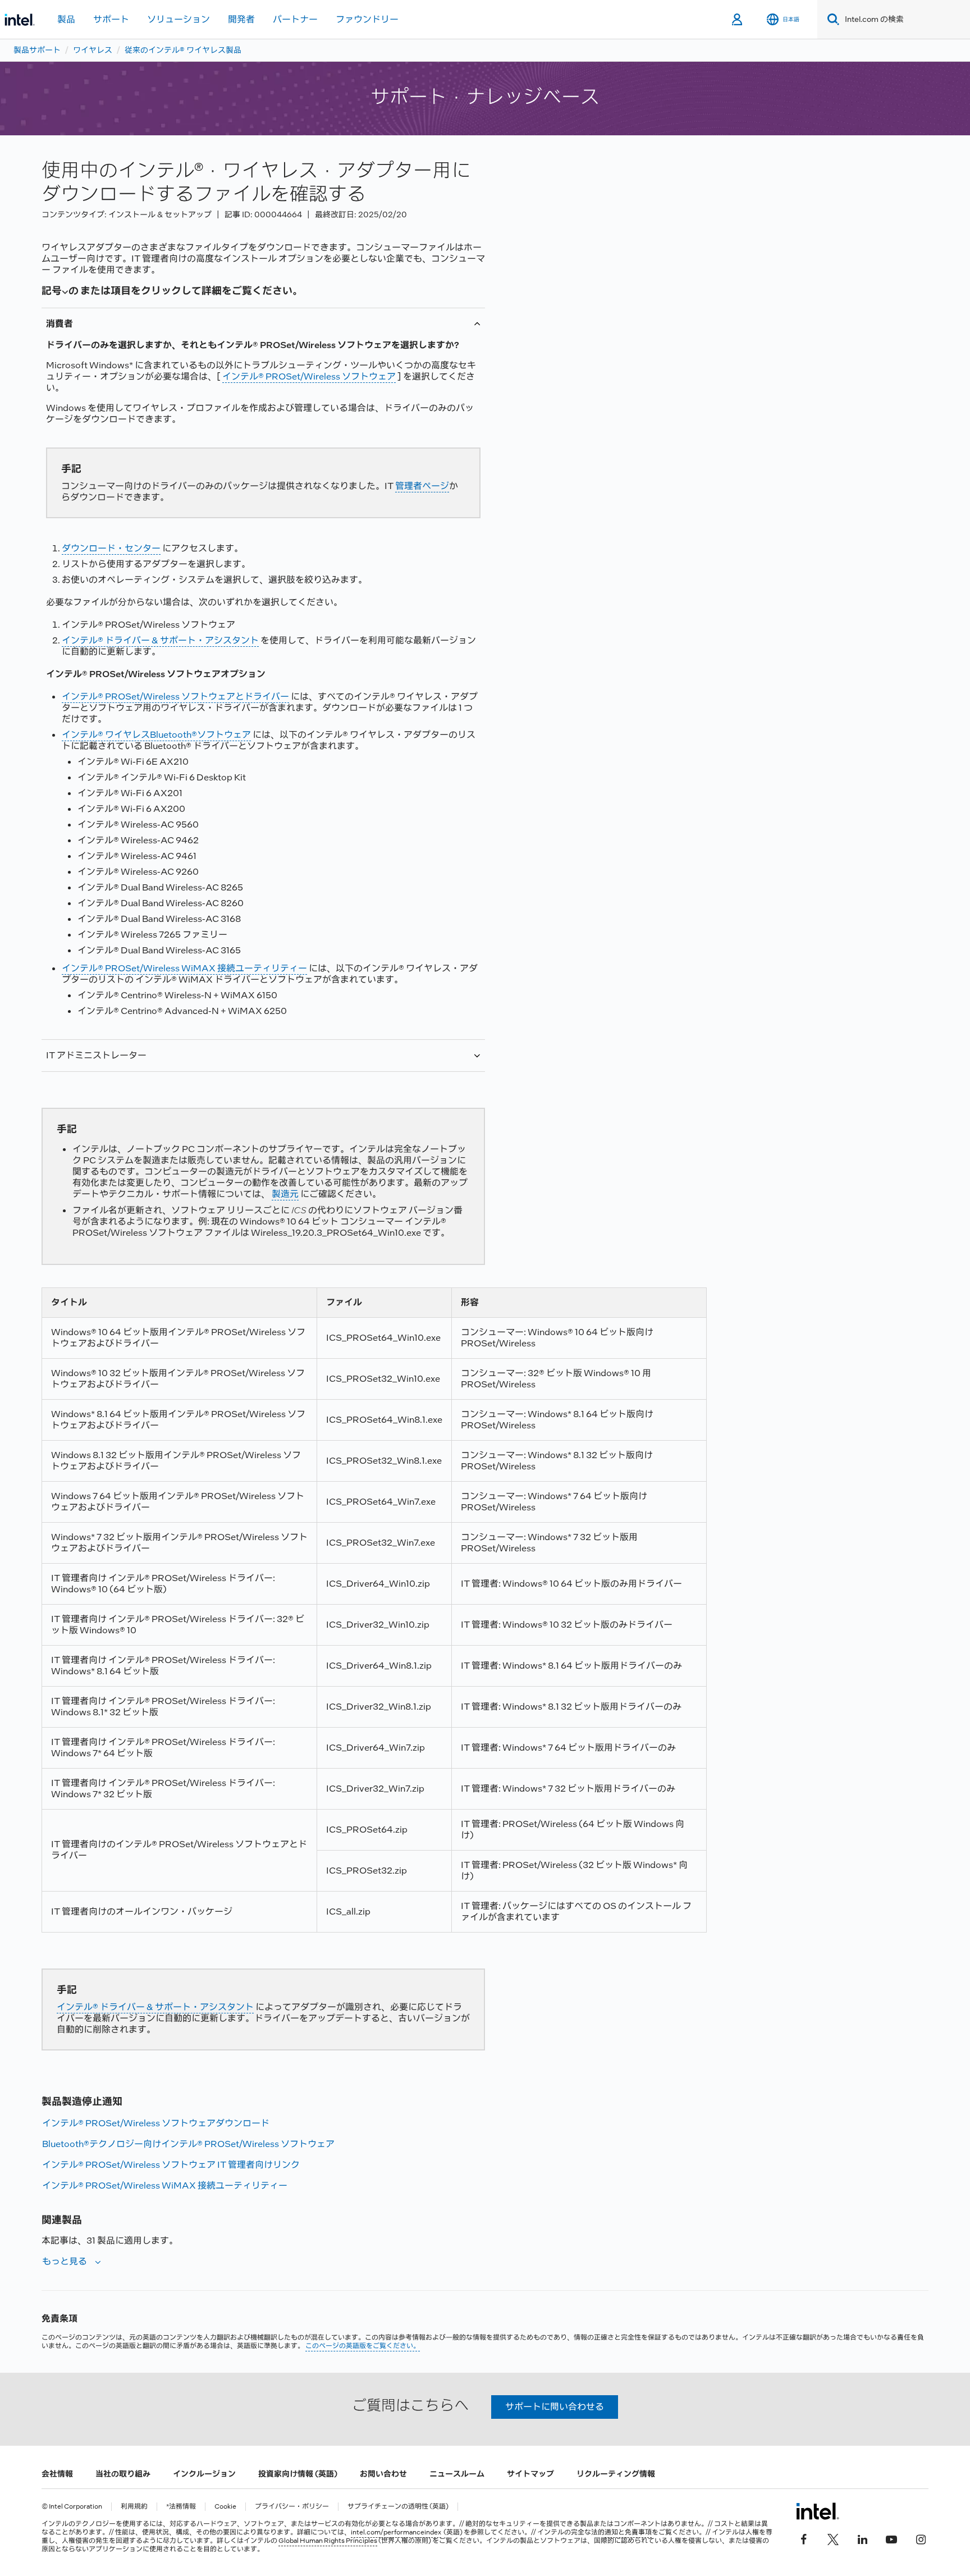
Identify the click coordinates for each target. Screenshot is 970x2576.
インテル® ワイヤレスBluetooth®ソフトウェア (156, 735)
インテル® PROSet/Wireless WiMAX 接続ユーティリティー (184, 968)
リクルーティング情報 (616, 2474)
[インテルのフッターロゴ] (818, 2511)
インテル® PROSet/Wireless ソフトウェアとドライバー (175, 696)
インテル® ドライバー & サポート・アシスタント (160, 640)
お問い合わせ (383, 2474)
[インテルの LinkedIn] (862, 2538)
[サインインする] (738, 20)
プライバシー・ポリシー (292, 2507)
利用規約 (134, 2507)
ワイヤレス (93, 50)
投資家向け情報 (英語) (298, 2474)
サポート (111, 19)
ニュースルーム (457, 2474)
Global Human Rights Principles (328, 2541)
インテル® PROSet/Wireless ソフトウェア (309, 376)
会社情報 (57, 2474)
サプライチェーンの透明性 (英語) (398, 2507)
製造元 (285, 1194)
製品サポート (37, 50)
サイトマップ (530, 2474)
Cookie (225, 2507)
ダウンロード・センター (111, 548)
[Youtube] (891, 2538)
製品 (66, 19)
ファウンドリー (367, 19)
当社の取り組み (123, 2474)
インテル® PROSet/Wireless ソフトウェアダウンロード (156, 2123)
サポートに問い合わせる (555, 2407)
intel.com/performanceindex (396, 2532)
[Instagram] (921, 2538)
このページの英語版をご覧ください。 (363, 2346)
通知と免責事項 (628, 2532)
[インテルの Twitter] (833, 2538)
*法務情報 (181, 2507)
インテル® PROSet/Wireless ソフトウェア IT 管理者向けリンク (171, 2165)
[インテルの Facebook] (804, 2538)
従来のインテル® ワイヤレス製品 (183, 50)
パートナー (295, 19)
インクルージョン (204, 2474)
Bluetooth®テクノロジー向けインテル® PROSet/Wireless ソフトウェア (188, 2144)
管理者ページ (422, 486)
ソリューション (179, 19)
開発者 (241, 19)
